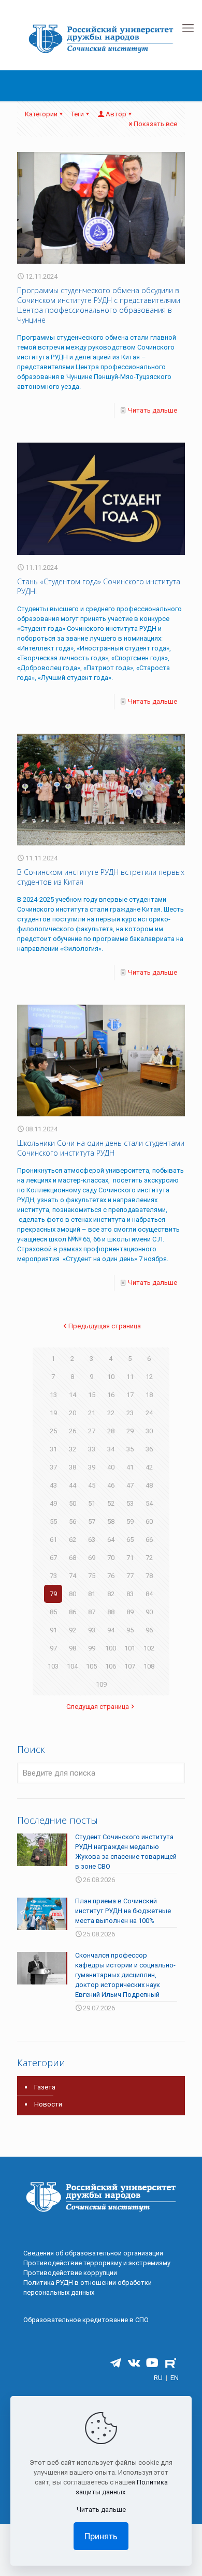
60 (149, 1521)
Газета (45, 2087)
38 (73, 1467)
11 (130, 1377)
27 (92, 1431)
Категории (41, 114)
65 (130, 1540)
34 (111, 1449)
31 (53, 1449)
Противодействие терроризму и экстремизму (97, 2263)
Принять (101, 2536)
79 (53, 1594)
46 (111, 1485)
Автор (116, 114)
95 (130, 1630)
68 (73, 1558)
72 (149, 1558)
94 (111, 1630)
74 (73, 1576)
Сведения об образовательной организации (93, 2253)
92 (73, 1630)
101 (130, 1648)
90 (149, 1612)
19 (53, 1413)
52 (111, 1503)
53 (130, 1503)
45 (92, 1485)
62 (73, 1540)
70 (111, 1558)
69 (92, 1558)
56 (73, 1521)
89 (130, 1612)
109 (101, 1684)
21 (92, 1413)
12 (149, 1377)
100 (111, 1648)
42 (149, 1467)
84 (149, 1594)
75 (92, 1576)
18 (149, 1395)
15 (92, 1395)
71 (130, 1558)
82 (111, 1594)
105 (91, 1666)
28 (111, 1431)
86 (73, 1612)
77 (130, 1576)
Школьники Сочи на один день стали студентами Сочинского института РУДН (101, 1148)
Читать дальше (153, 410)
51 (92, 1503)
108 (149, 1666)
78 (149, 1576)
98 (73, 1648)
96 (149, 1630)
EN (175, 2378)
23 (130, 1413)
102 (149, 1648)
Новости (48, 2104)
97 (53, 1648)
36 (149, 1449)
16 (111, 1395)
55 (53, 1521)
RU (158, 2378)
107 (130, 1666)
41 (130, 1467)
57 (92, 1521)
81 (92, 1594)
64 (111, 1540)
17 (130, 1395)
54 (149, 1503)
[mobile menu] (188, 28)
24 (149, 1413)
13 (53, 1395)
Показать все (155, 124)
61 (53, 1540)
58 (111, 1521)
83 (130, 1594)
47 (130, 1485)
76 (111, 1576)
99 (92, 1648)
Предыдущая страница (105, 1326)
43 (53, 1485)
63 (92, 1540)
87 (92, 1612)
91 (53, 1630)
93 (92, 1630)
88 (111, 1612)
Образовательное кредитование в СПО (86, 2320)
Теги (77, 114)
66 (149, 1540)
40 (111, 1467)
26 (73, 1431)
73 (53, 1576)
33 (92, 1449)
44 (73, 1485)
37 (53, 1467)
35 (130, 1449)
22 (111, 1413)
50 (73, 1503)
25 (53, 1431)
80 (73, 1594)
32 (73, 1449)
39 (92, 1467)
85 (53, 1612)
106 (111, 1666)
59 (130, 1521)
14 (73, 1395)
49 (53, 1503)
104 (72, 1666)
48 (149, 1485)
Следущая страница (98, 1707)
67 (53, 1558)
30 (149, 1431)
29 (130, 1431)
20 (73, 1413)
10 (111, 1377)
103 (53, 1666)
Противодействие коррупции (70, 2273)
